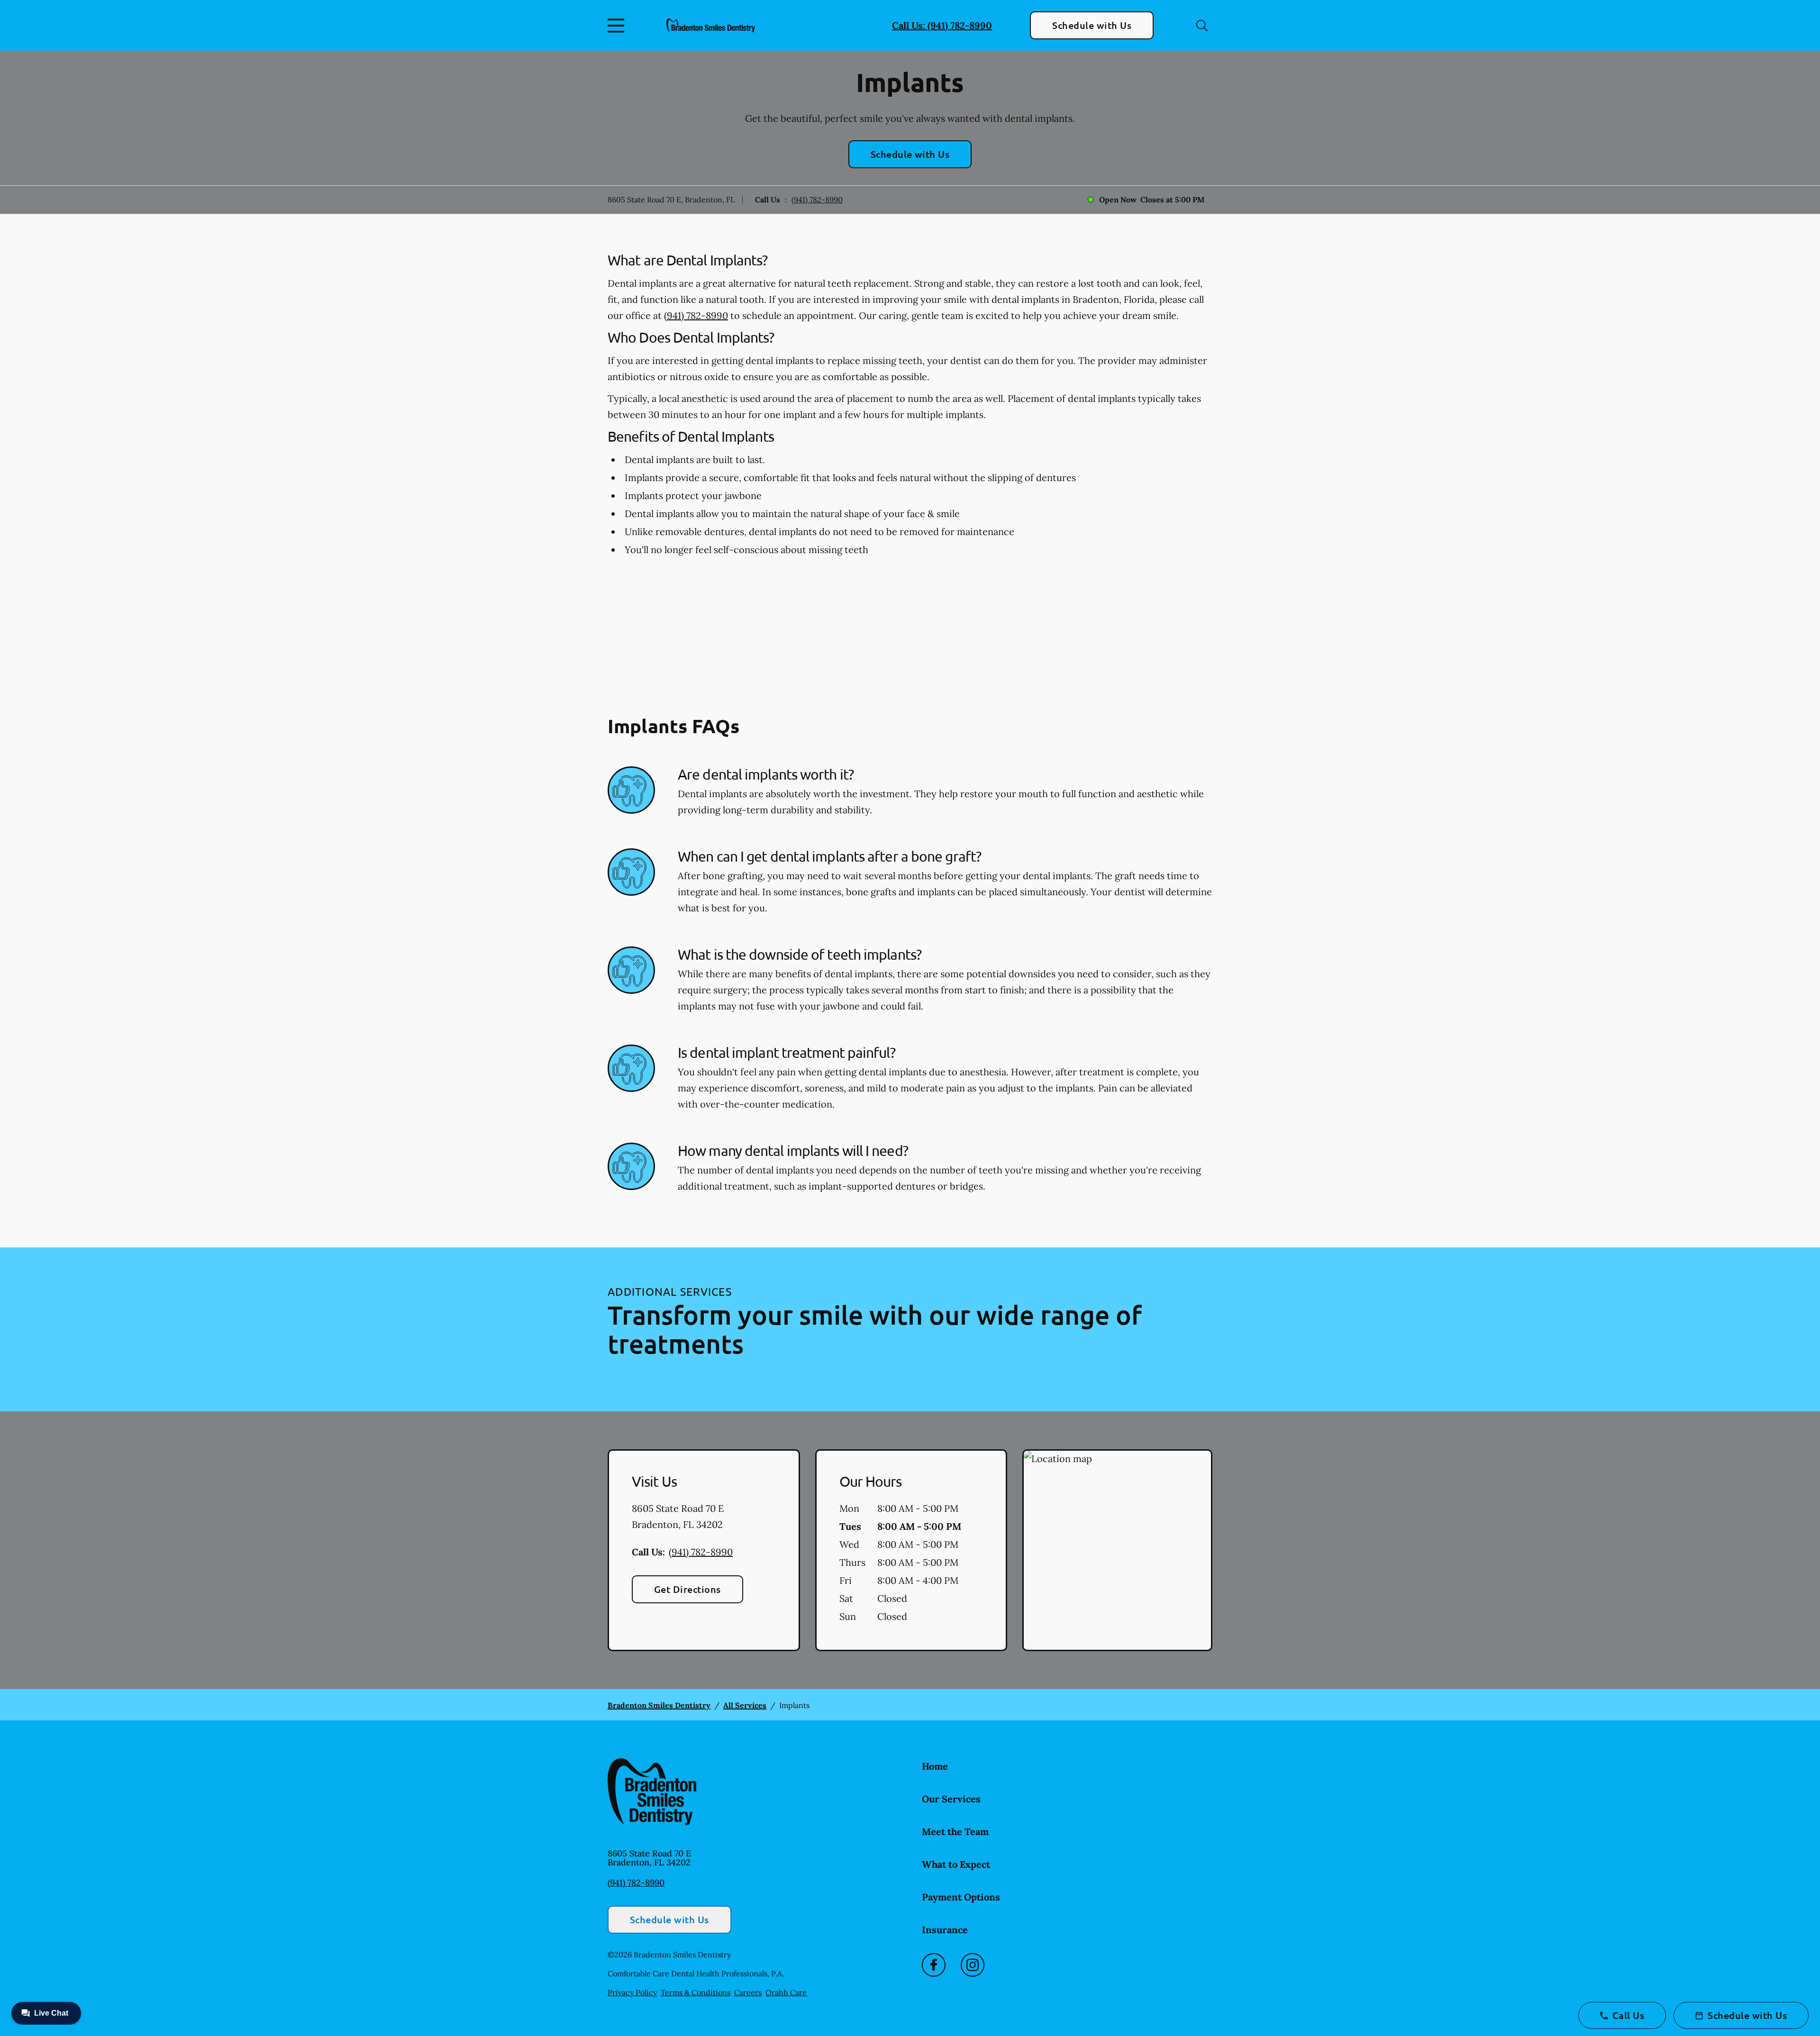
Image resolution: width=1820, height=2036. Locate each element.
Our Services (951, 1799)
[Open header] (618, 26)
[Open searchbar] (1202, 26)
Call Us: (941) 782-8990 (942, 25)
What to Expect (956, 1864)
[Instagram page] (973, 1965)
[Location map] (1117, 1550)
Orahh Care (786, 1992)
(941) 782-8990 (817, 200)
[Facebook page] (934, 1965)
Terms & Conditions (696, 1992)
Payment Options (961, 1897)
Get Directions (687, 1589)
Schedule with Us (1092, 25)
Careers (748, 1992)
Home (935, 1766)
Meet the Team (955, 1831)
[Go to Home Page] (711, 25)
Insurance (945, 1930)
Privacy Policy (632, 1992)
